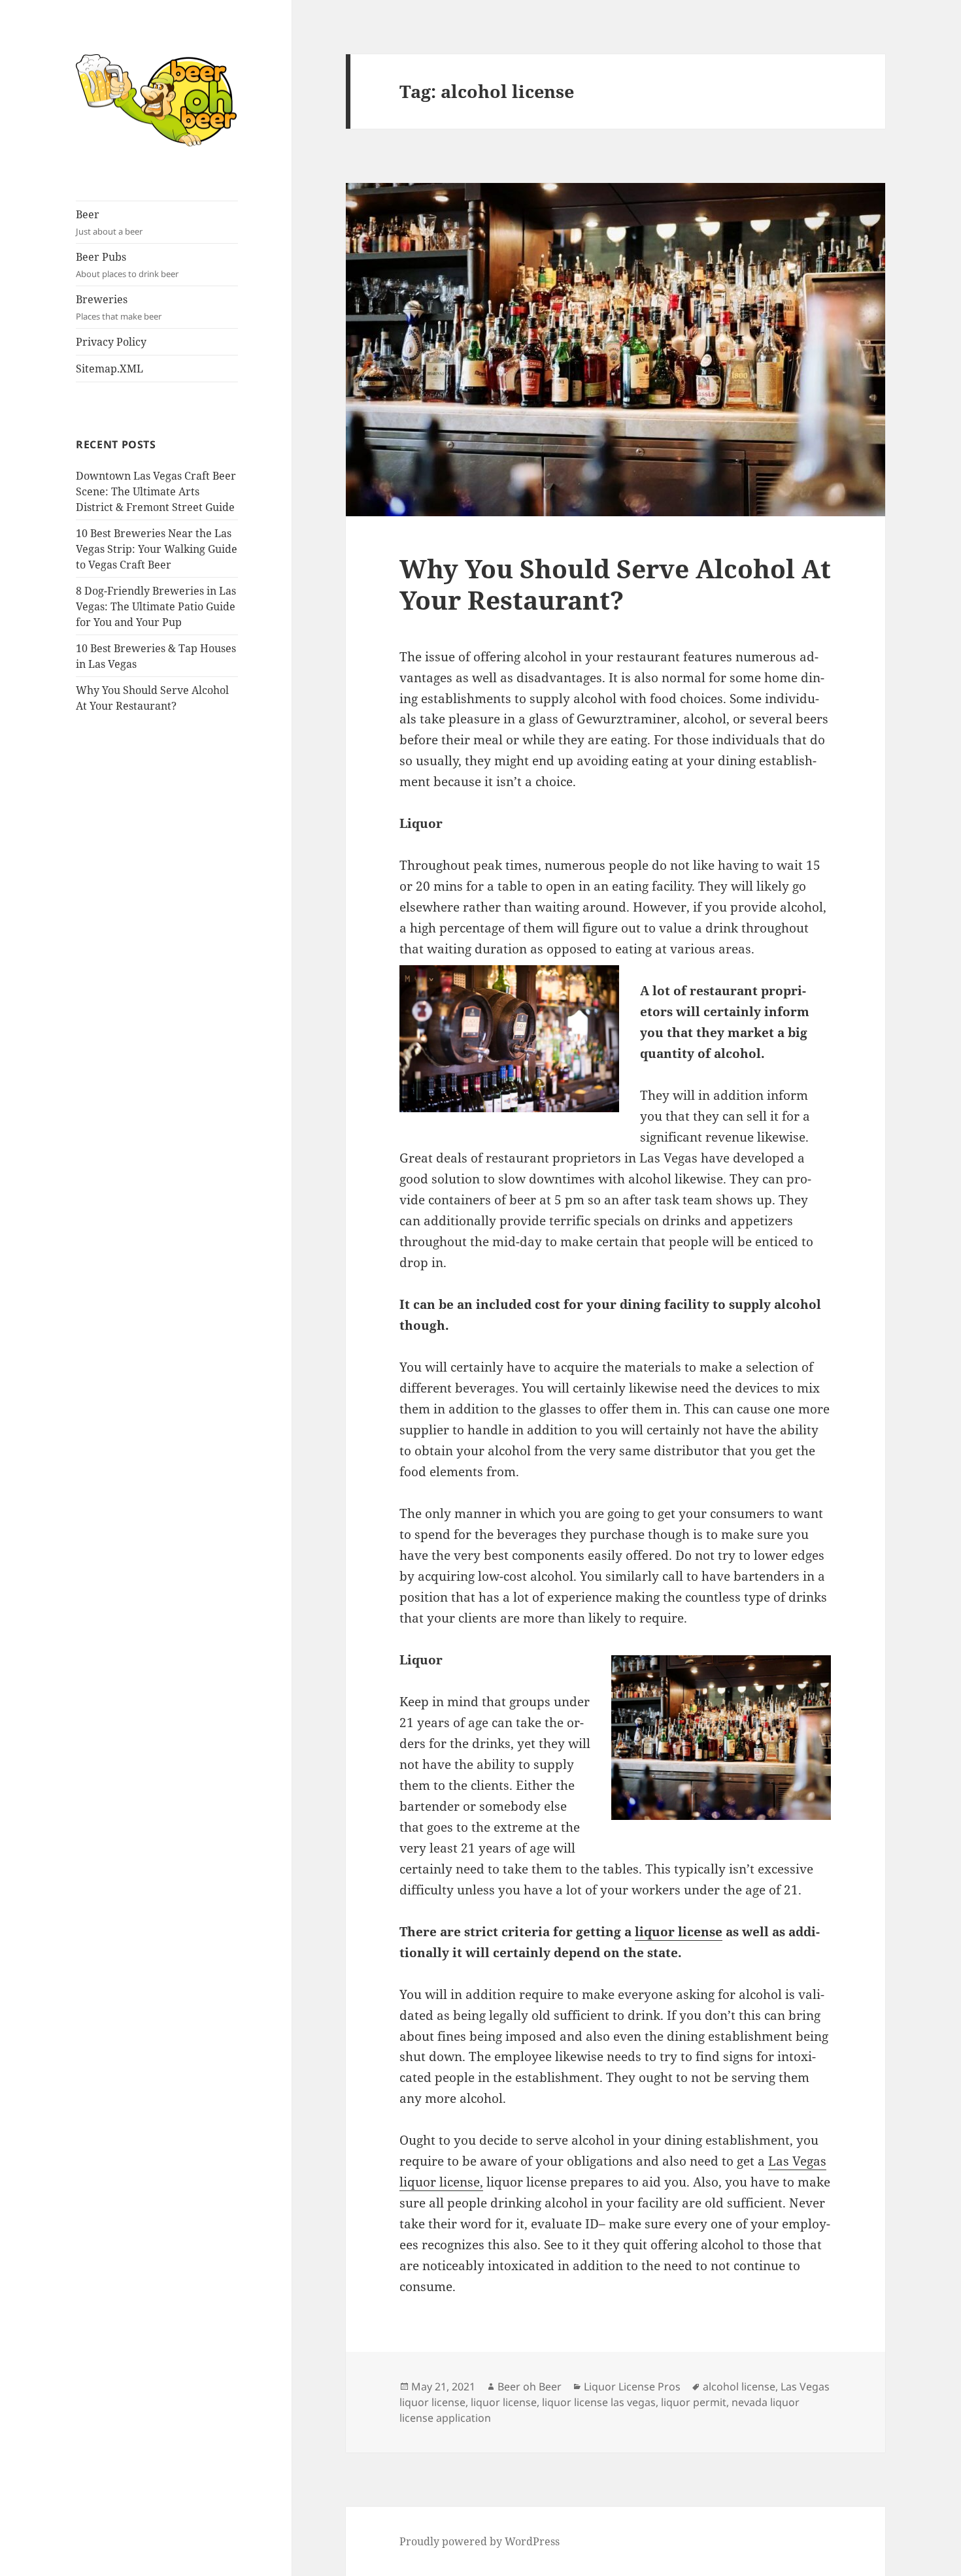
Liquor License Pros (632, 2386)
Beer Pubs (127, 265)
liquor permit (694, 2402)
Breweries (119, 307)
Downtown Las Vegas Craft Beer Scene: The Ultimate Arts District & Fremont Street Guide (156, 491)
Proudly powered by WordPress (480, 2541)
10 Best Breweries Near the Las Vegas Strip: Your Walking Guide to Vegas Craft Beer (157, 549)
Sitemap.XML (110, 369)
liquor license (679, 1932)
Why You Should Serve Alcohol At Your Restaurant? (615, 584)
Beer (109, 222)
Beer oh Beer (530, 2386)
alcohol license (739, 2386)
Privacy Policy (111, 342)
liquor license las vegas (599, 2402)
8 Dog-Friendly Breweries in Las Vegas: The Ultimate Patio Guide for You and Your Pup (156, 606)
